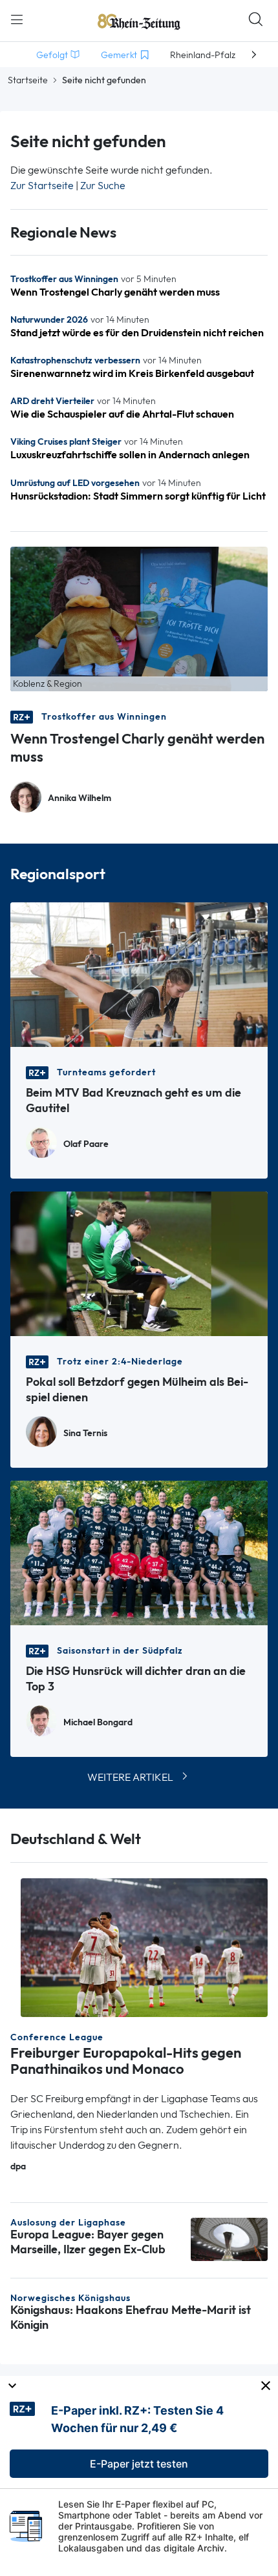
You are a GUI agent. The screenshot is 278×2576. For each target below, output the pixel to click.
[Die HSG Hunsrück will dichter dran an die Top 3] (139, 1552)
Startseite (28, 80)
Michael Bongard (98, 1722)
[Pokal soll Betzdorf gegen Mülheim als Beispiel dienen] (139, 1263)
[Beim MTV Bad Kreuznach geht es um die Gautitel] (139, 974)
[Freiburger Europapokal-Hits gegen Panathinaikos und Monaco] (144, 1947)
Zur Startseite (42, 186)
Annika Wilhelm (80, 798)
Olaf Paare (86, 1144)
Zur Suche (103, 186)
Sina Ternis (85, 1433)
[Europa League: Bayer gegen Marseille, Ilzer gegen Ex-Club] (229, 2238)
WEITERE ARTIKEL (130, 1777)
